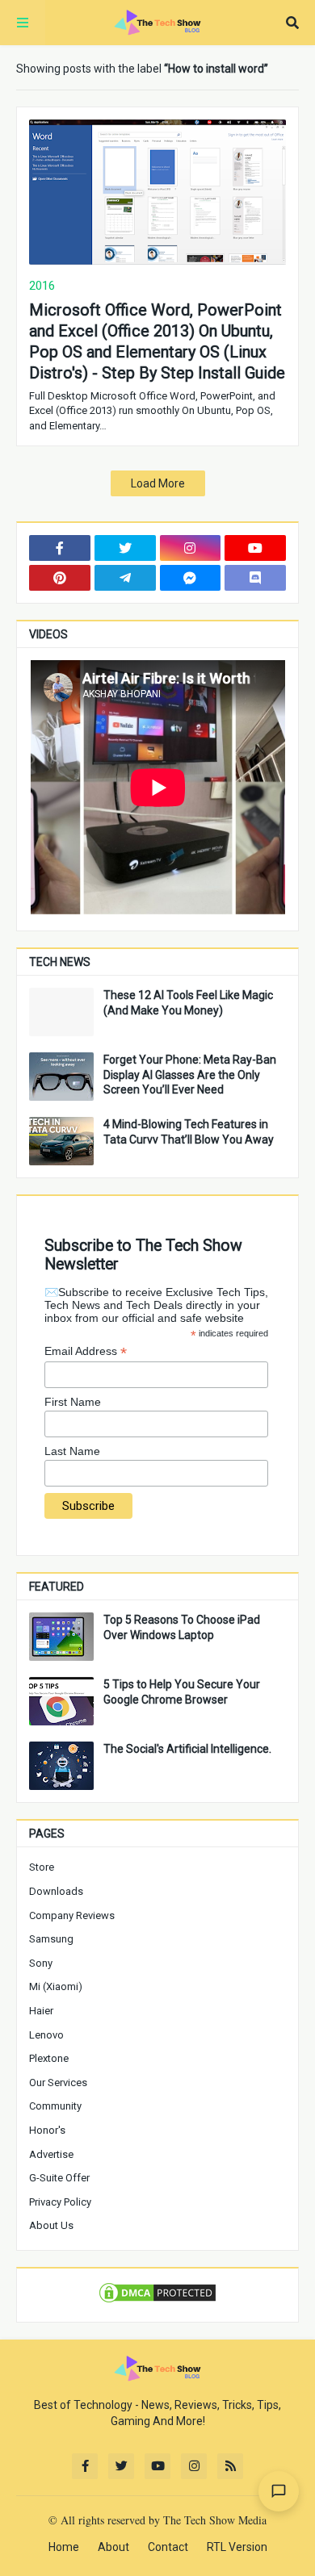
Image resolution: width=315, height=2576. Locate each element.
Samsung (51, 1939)
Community (55, 2106)
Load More (158, 483)
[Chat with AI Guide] (279, 2491)
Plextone (49, 2058)
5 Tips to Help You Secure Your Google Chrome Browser (182, 1692)
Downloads (56, 1891)
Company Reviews (72, 1915)
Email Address (86, 1351)
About (113, 2547)
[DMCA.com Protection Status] (157, 2301)
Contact (168, 2547)
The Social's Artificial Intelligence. (187, 1749)
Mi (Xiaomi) (56, 1986)
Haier (41, 2011)
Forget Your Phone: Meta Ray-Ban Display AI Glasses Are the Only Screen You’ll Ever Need (190, 1074)
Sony (41, 1963)
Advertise (51, 2154)
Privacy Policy (60, 2202)
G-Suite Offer (59, 2178)
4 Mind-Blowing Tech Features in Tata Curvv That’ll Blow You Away (189, 1131)
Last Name (72, 1451)
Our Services (58, 2083)
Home (64, 2547)
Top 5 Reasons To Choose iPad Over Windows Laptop (182, 1627)
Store (42, 1867)
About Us (51, 2225)
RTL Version (237, 2547)
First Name (73, 1402)
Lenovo (46, 2035)
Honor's (47, 2130)
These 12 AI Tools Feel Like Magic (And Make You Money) (188, 1002)
